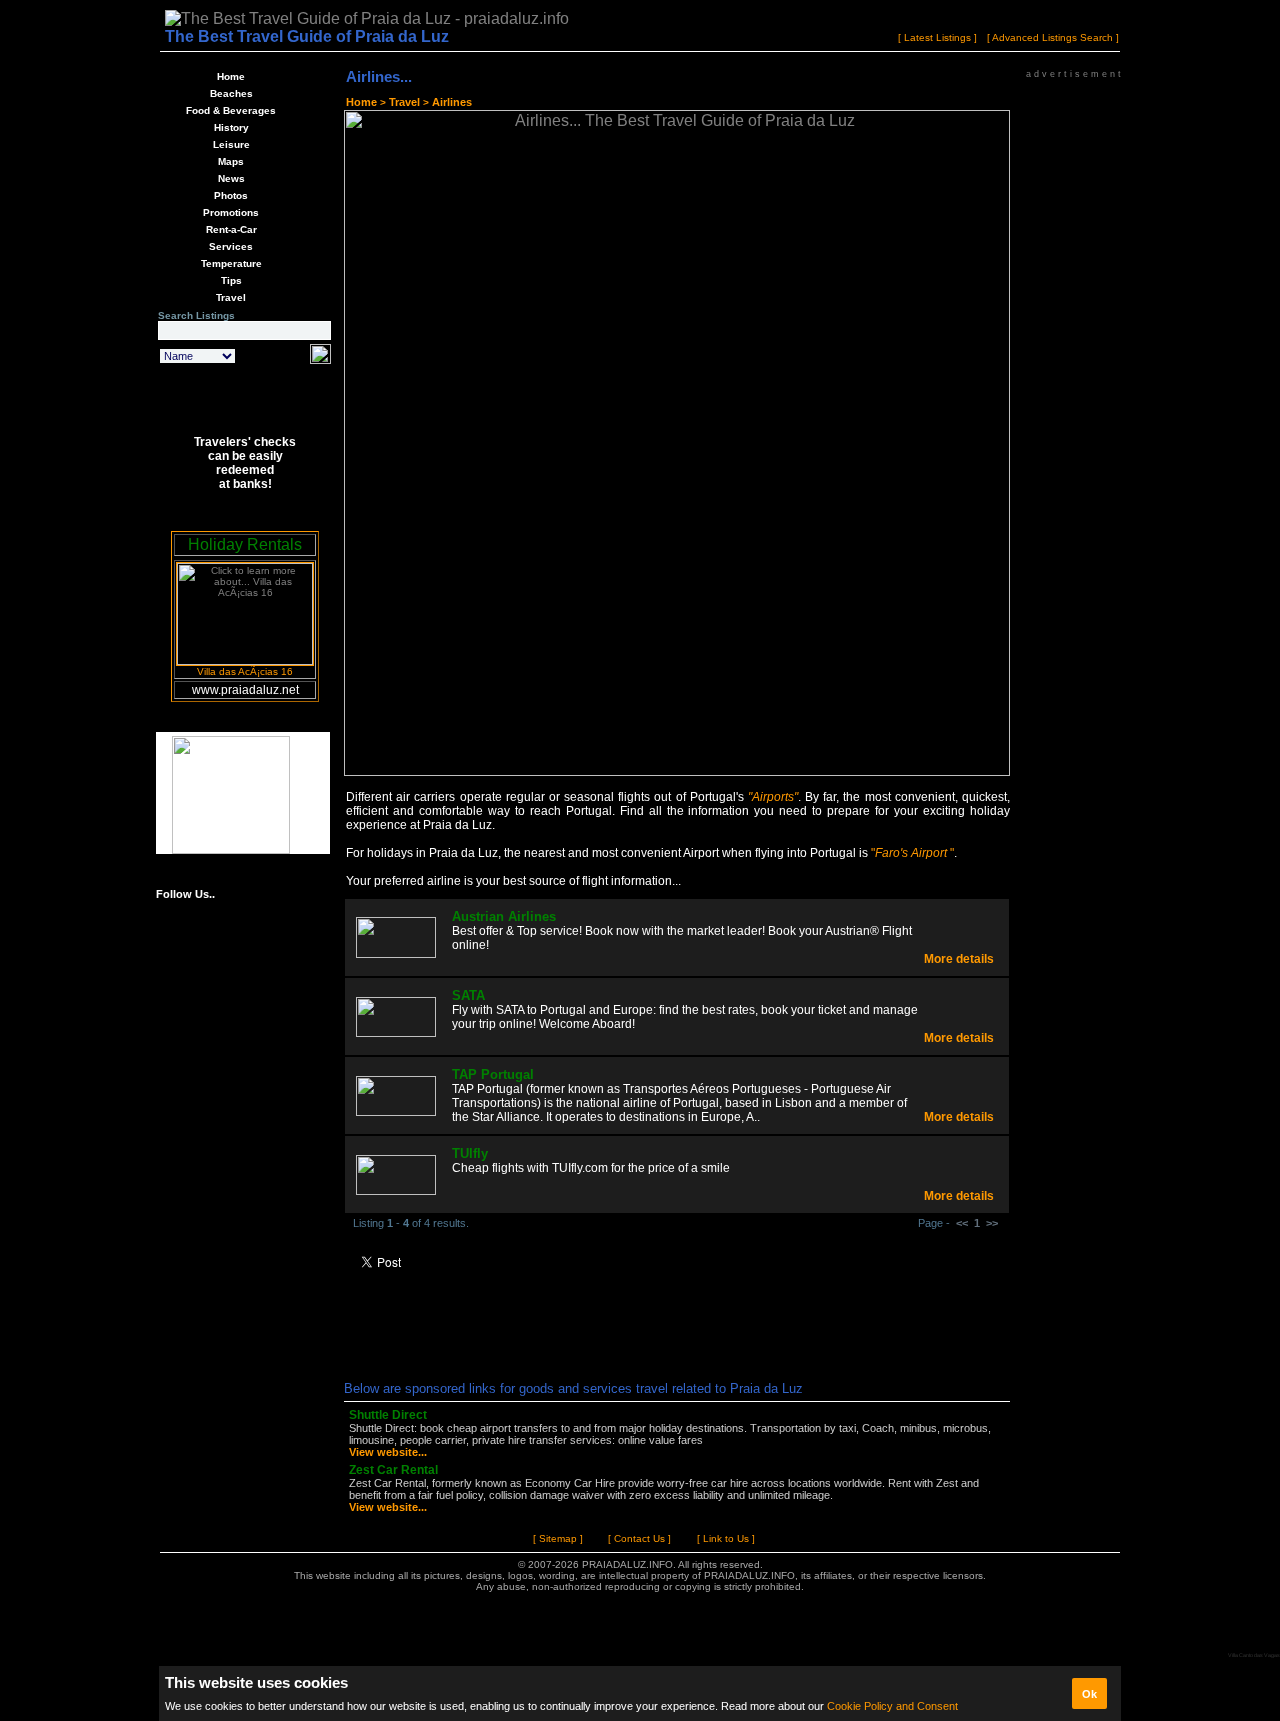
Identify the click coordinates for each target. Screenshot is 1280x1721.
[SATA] (396, 1032)
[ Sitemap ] (558, 1538)
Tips (231, 280)
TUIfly (470, 1153)
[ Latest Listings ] (937, 37)
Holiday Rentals (245, 544)
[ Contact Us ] (639, 1538)
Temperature (231, 263)
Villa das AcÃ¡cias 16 (245, 671)
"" (912, 853)
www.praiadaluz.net (245, 690)
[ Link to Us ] (726, 1538)
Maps (231, 161)
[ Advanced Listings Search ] (1053, 37)
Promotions (231, 212)
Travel (231, 297)
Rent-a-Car (231, 229)
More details (959, 959)
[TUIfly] (396, 1190)
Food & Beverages (231, 110)
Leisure (231, 144)
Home (231, 76)
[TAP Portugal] (396, 1111)
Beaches (231, 93)
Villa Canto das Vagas (1254, 1655)
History (231, 127)
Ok (1089, 1694)
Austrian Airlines (504, 916)
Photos (231, 195)
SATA (468, 995)
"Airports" (773, 797)
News (231, 178)
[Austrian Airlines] (396, 953)
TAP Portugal (493, 1074)
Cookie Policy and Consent (892, 1706)
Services (231, 246)
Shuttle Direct (388, 1415)
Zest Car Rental (393, 1470)
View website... (388, 1452)
